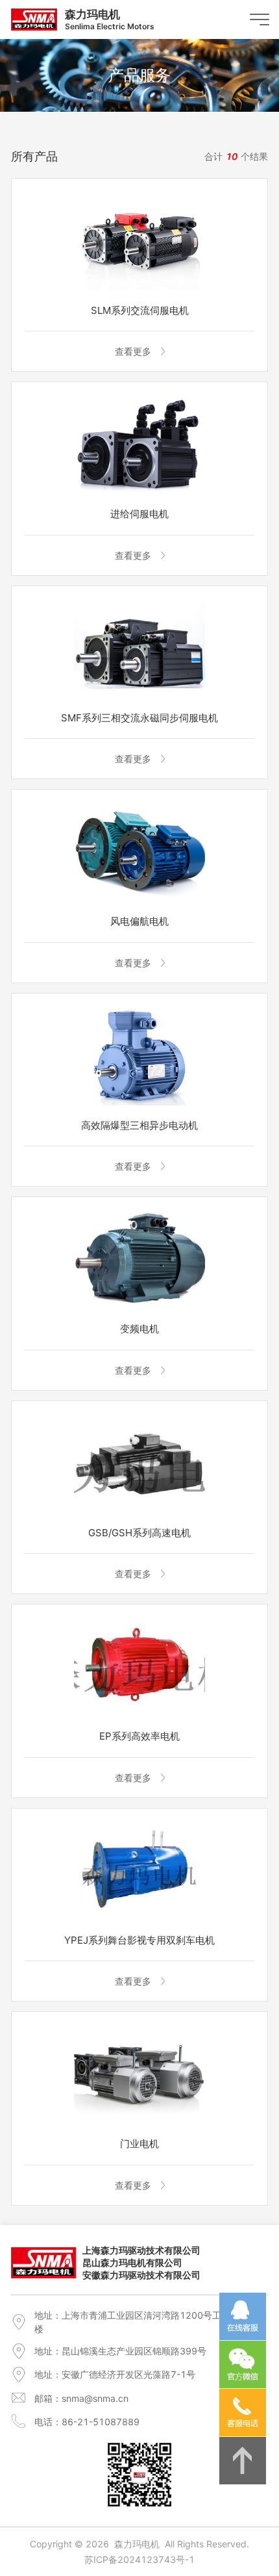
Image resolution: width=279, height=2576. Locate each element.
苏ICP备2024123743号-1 (139, 2559)
